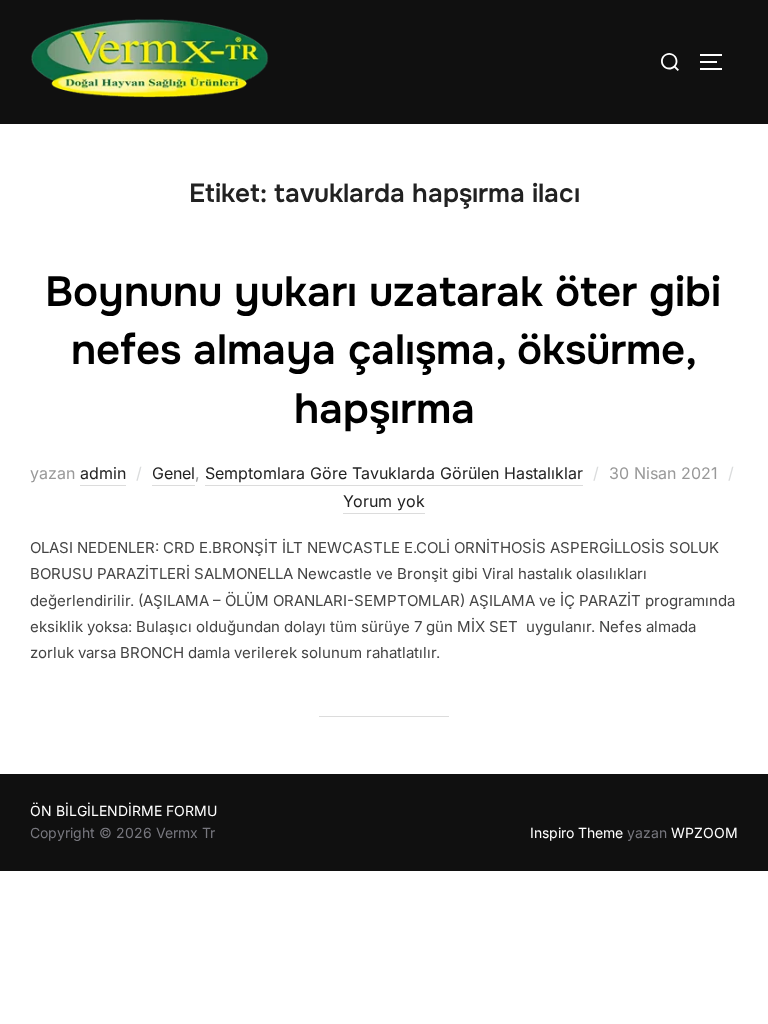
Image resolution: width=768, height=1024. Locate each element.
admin (103, 473)
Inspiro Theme (576, 832)
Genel (173, 473)
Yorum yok (384, 501)
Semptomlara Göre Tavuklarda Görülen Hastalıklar (394, 473)
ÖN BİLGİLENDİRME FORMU (123, 810)
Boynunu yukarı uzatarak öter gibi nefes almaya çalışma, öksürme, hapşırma (383, 351)
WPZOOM (704, 832)
